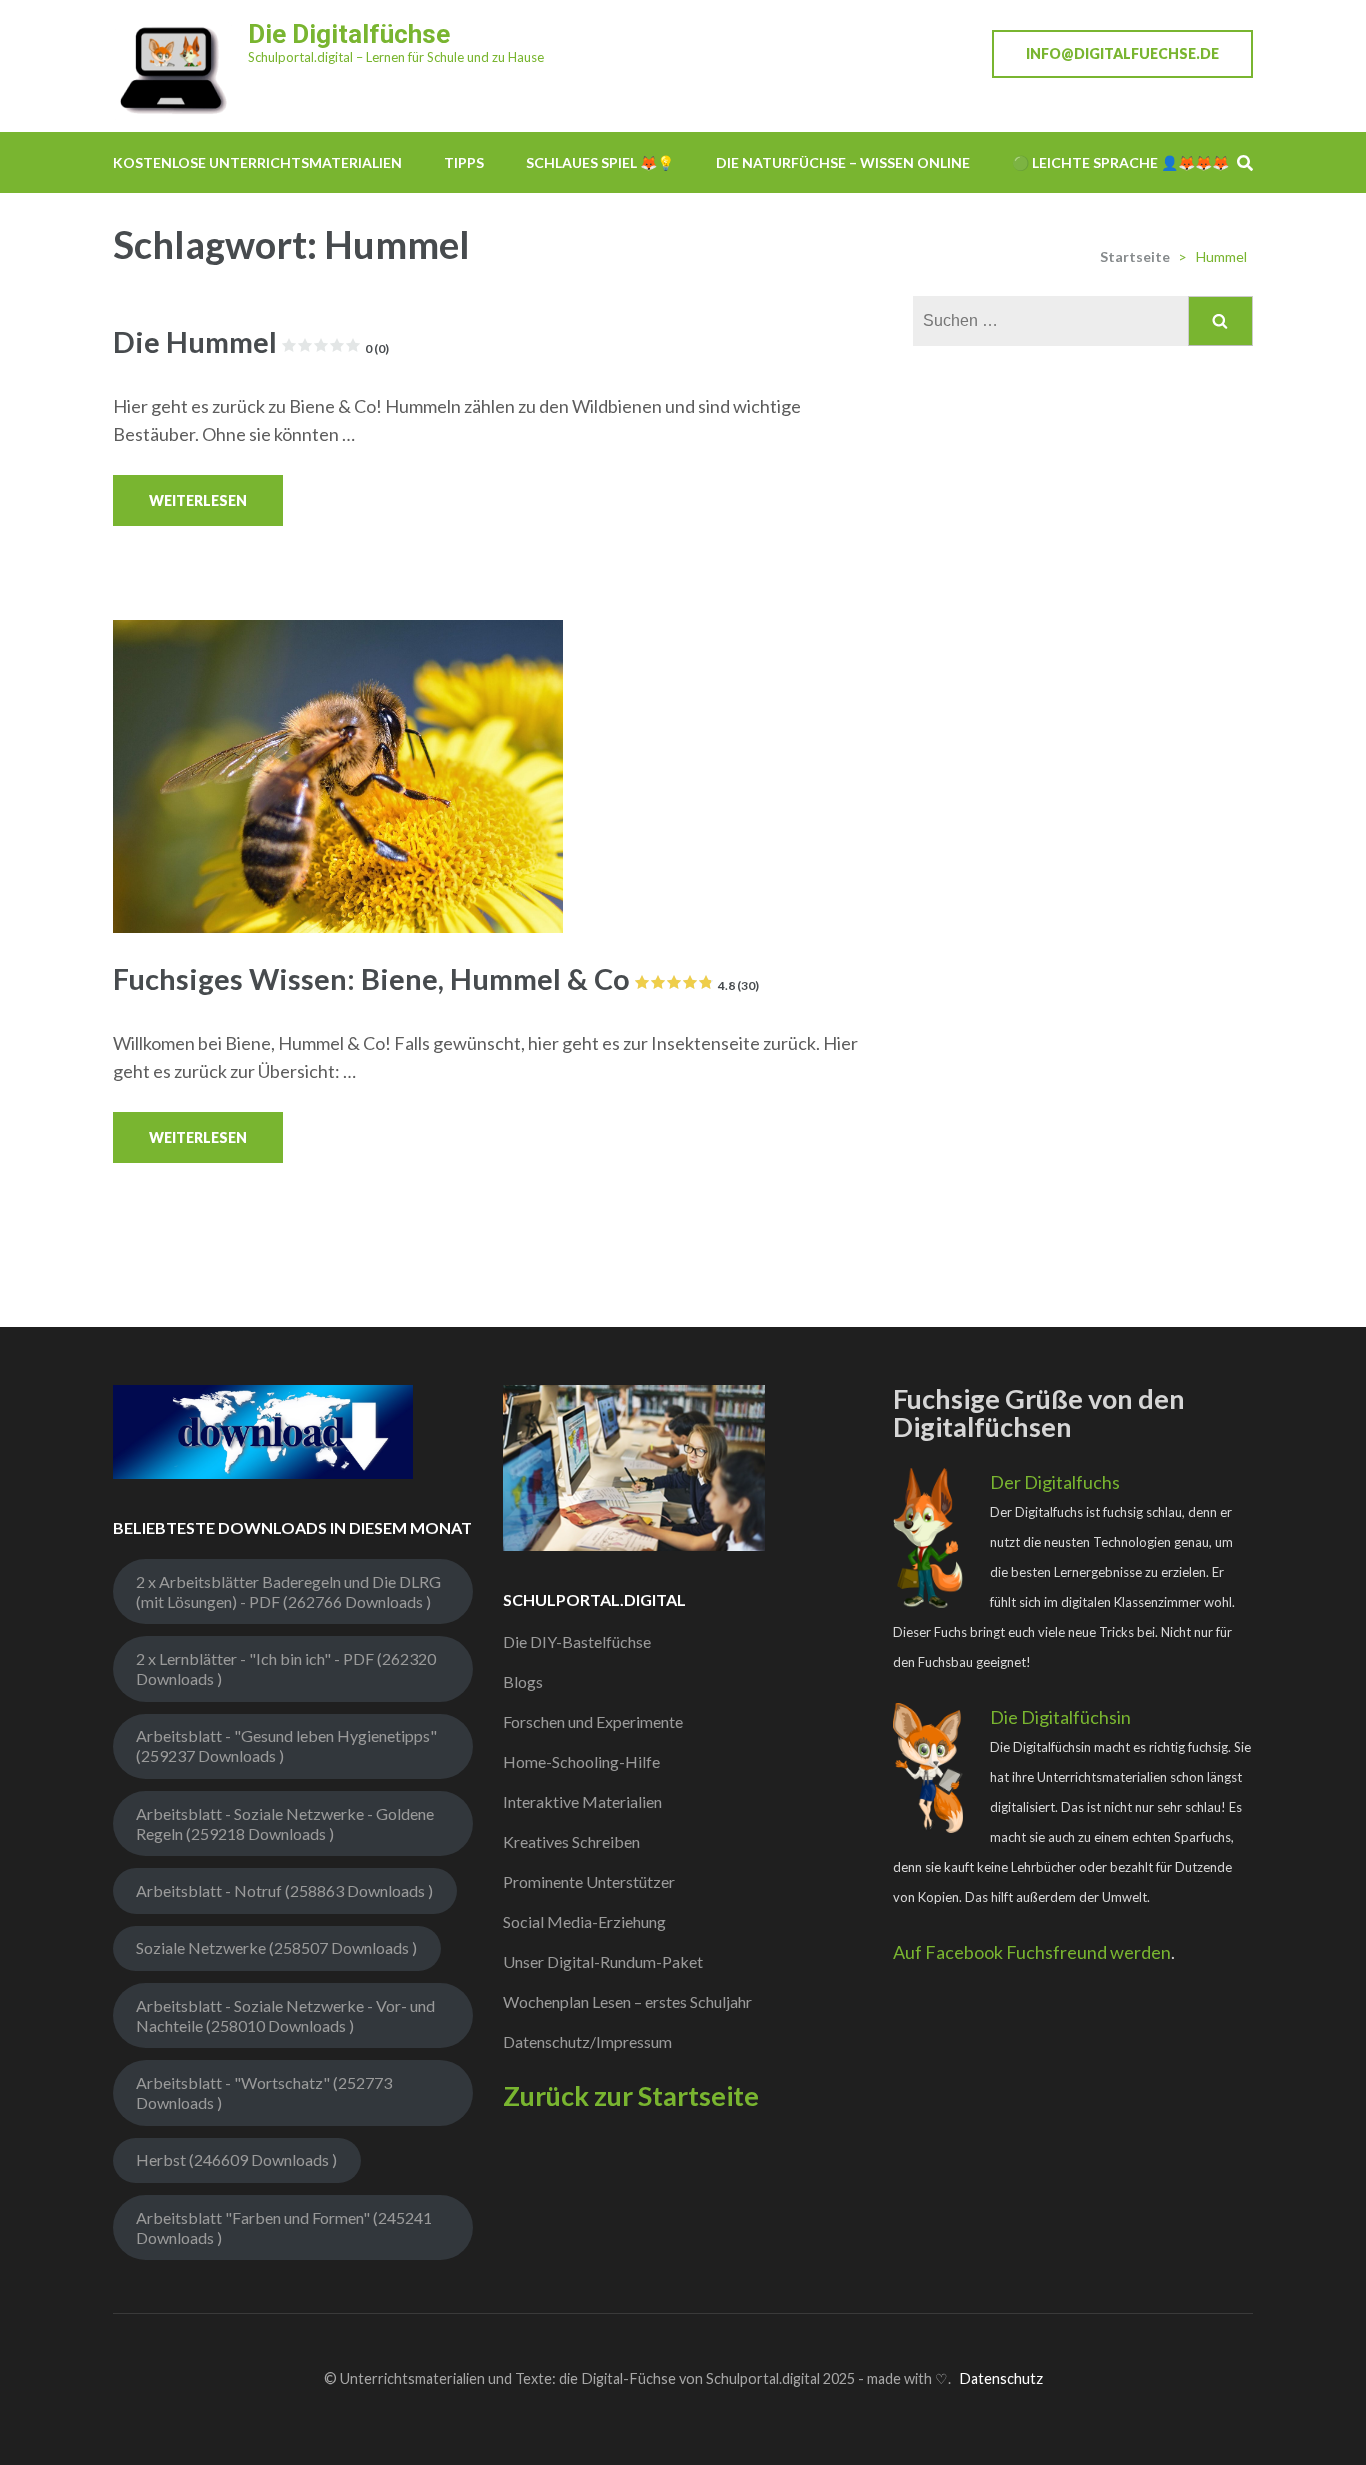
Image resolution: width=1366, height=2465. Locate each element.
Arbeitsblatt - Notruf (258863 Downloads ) (284, 1890)
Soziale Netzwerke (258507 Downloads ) (276, 1947)
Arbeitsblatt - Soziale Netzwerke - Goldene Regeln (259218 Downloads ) (285, 1823)
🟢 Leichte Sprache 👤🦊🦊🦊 (1120, 162)
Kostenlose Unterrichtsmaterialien (257, 162)
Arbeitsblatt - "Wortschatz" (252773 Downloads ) (264, 2092)
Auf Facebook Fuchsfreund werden (1032, 1952)
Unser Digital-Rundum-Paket (603, 1961)
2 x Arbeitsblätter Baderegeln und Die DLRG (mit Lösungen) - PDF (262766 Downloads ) (288, 1591)
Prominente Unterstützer (589, 1881)
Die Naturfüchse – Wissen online (843, 162)
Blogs (523, 1681)
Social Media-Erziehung (584, 1921)
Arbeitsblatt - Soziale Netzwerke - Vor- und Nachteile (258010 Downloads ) (285, 2015)
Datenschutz (1001, 2378)
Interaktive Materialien (582, 1801)
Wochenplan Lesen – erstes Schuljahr (627, 2001)
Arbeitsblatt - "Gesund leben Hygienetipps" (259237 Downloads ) (286, 1745)
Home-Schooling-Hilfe (581, 1761)
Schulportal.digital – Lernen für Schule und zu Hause (396, 57)
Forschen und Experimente (593, 1721)
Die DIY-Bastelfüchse (577, 1641)
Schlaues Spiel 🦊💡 (600, 162)
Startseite (1135, 256)
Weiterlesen (198, 500)
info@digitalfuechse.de (1122, 53)
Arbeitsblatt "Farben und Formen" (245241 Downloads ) (284, 2227)
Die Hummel (251, 341)
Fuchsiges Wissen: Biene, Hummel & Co (436, 978)
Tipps (464, 162)
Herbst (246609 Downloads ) (236, 2159)
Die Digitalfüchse (349, 34)
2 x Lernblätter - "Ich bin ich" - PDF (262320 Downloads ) (286, 1668)
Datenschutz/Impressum (587, 2041)
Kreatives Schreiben (571, 1841)
